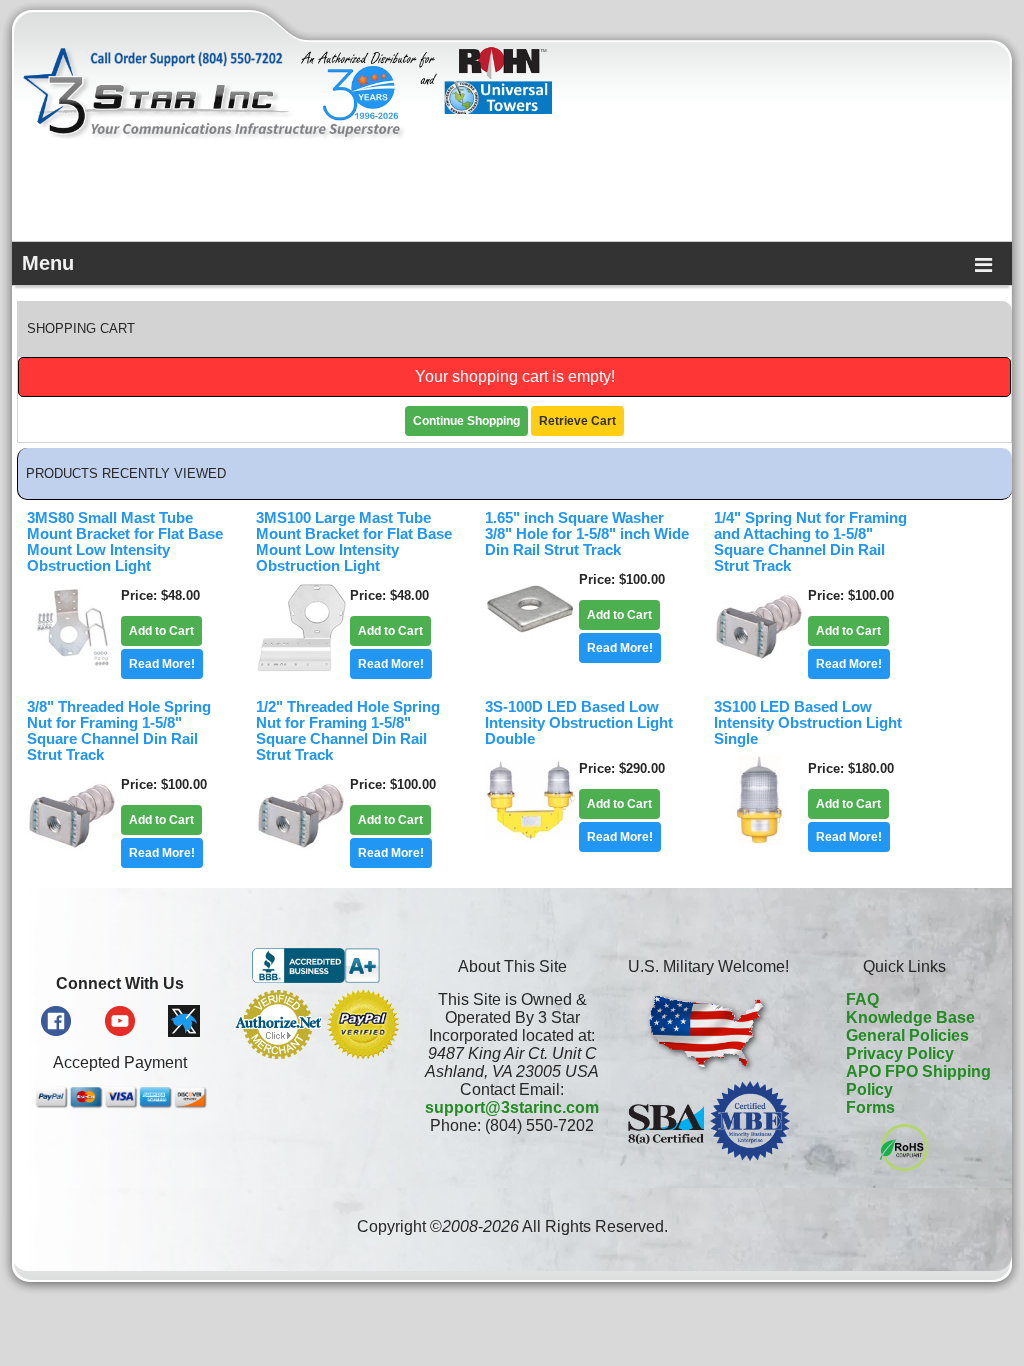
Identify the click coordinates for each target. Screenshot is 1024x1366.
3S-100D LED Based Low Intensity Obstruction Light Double (579, 723)
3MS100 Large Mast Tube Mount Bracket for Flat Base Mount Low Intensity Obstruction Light (354, 542)
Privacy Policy (900, 1053)
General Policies (907, 1035)
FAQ (862, 999)
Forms (870, 1107)
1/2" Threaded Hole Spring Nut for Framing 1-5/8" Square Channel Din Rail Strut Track (348, 731)
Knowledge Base (910, 1017)
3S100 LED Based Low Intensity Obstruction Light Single (808, 723)
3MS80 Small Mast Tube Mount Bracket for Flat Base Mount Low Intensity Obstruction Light (125, 542)
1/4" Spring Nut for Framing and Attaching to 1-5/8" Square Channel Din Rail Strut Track (810, 542)
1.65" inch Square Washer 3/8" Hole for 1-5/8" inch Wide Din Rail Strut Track (587, 534)
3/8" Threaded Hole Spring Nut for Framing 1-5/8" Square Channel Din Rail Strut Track (119, 731)
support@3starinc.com (512, 1107)
